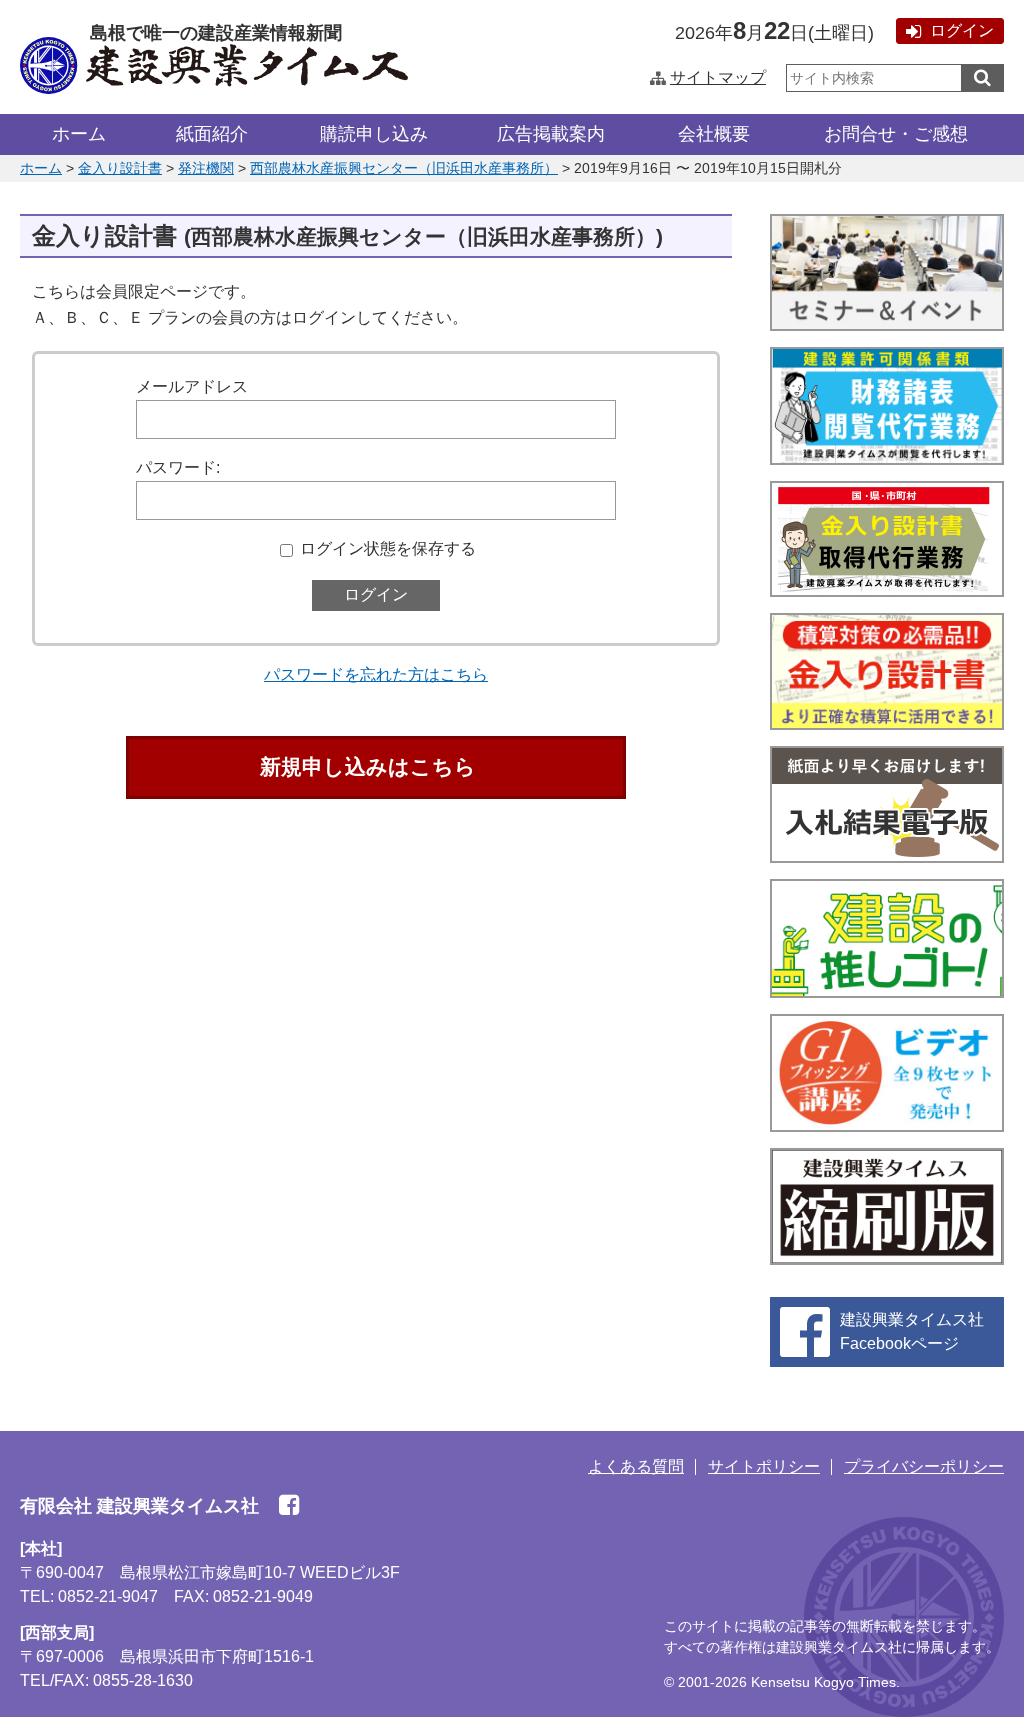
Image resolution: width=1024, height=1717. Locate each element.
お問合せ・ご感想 (896, 134)
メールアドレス (192, 386)
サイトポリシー (764, 1466)
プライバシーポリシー (924, 1466)
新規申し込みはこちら (368, 766)
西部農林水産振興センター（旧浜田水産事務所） (404, 168)
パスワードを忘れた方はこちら (376, 674)
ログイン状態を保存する (388, 548)
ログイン (962, 30)
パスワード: (178, 467)
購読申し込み (374, 134)
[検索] (982, 78)
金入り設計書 (120, 168)
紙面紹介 (212, 134)
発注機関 (206, 168)
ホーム (79, 134)
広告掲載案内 (551, 134)
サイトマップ (718, 77)
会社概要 (714, 134)
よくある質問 (636, 1466)
